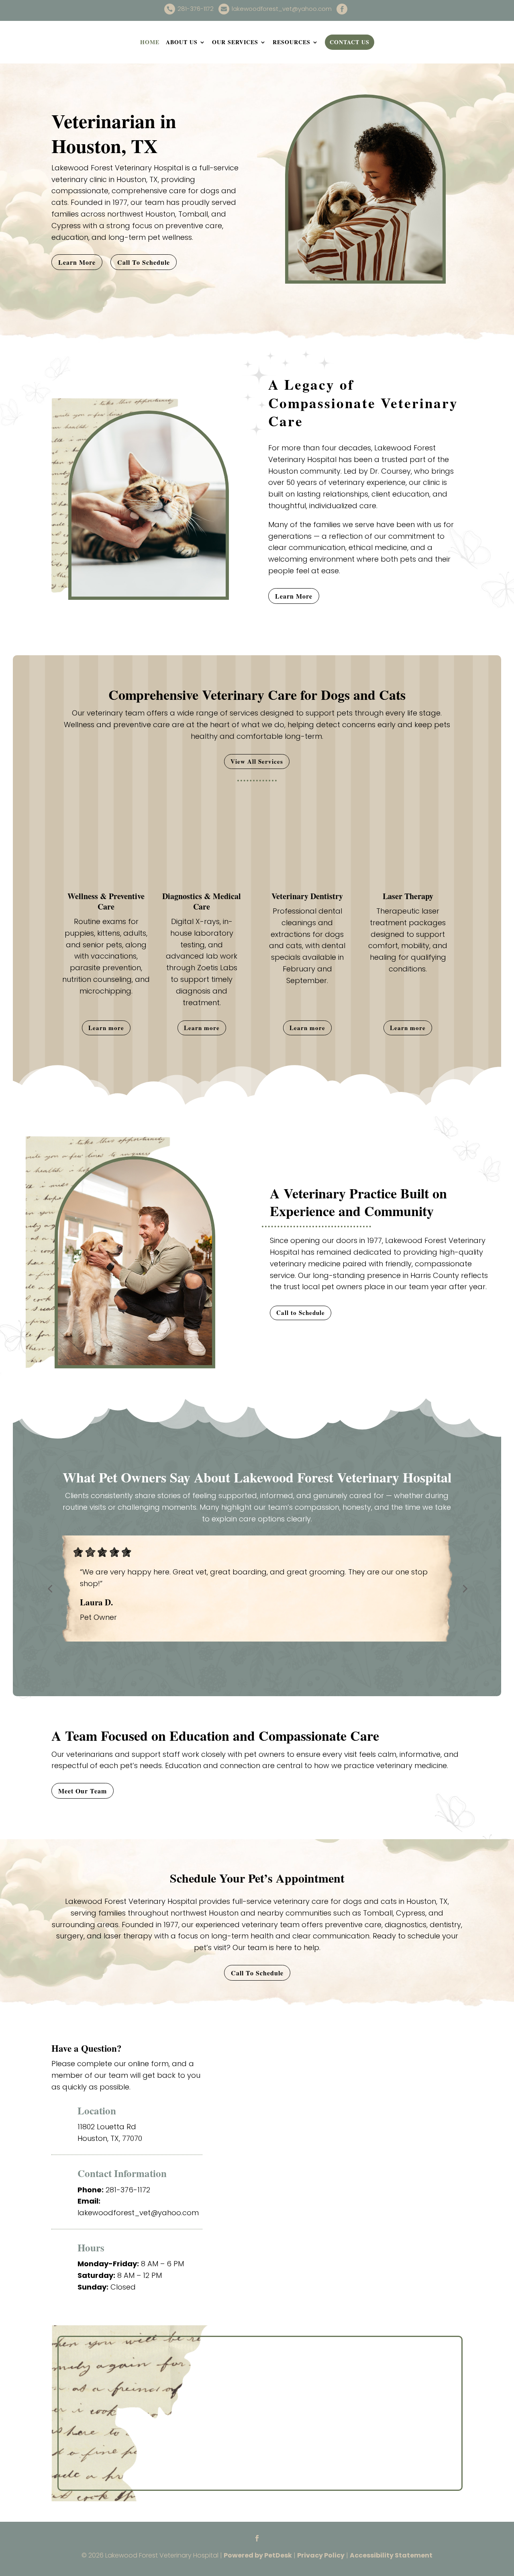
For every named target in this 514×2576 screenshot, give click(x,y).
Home (150, 42)
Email (249, 2108)
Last (353, 2092)
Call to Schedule (301, 1313)
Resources (292, 42)
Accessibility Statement (391, 2555)
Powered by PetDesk (258, 2555)
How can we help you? (276, 2175)
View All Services (257, 761)
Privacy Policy (321, 2555)
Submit (257, 2258)
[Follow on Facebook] (257, 2538)
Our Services (235, 42)
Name (249, 2067)
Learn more (106, 1028)
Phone (248, 2142)
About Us (182, 42)
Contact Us (350, 42)
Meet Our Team (83, 1791)
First (242, 2092)
